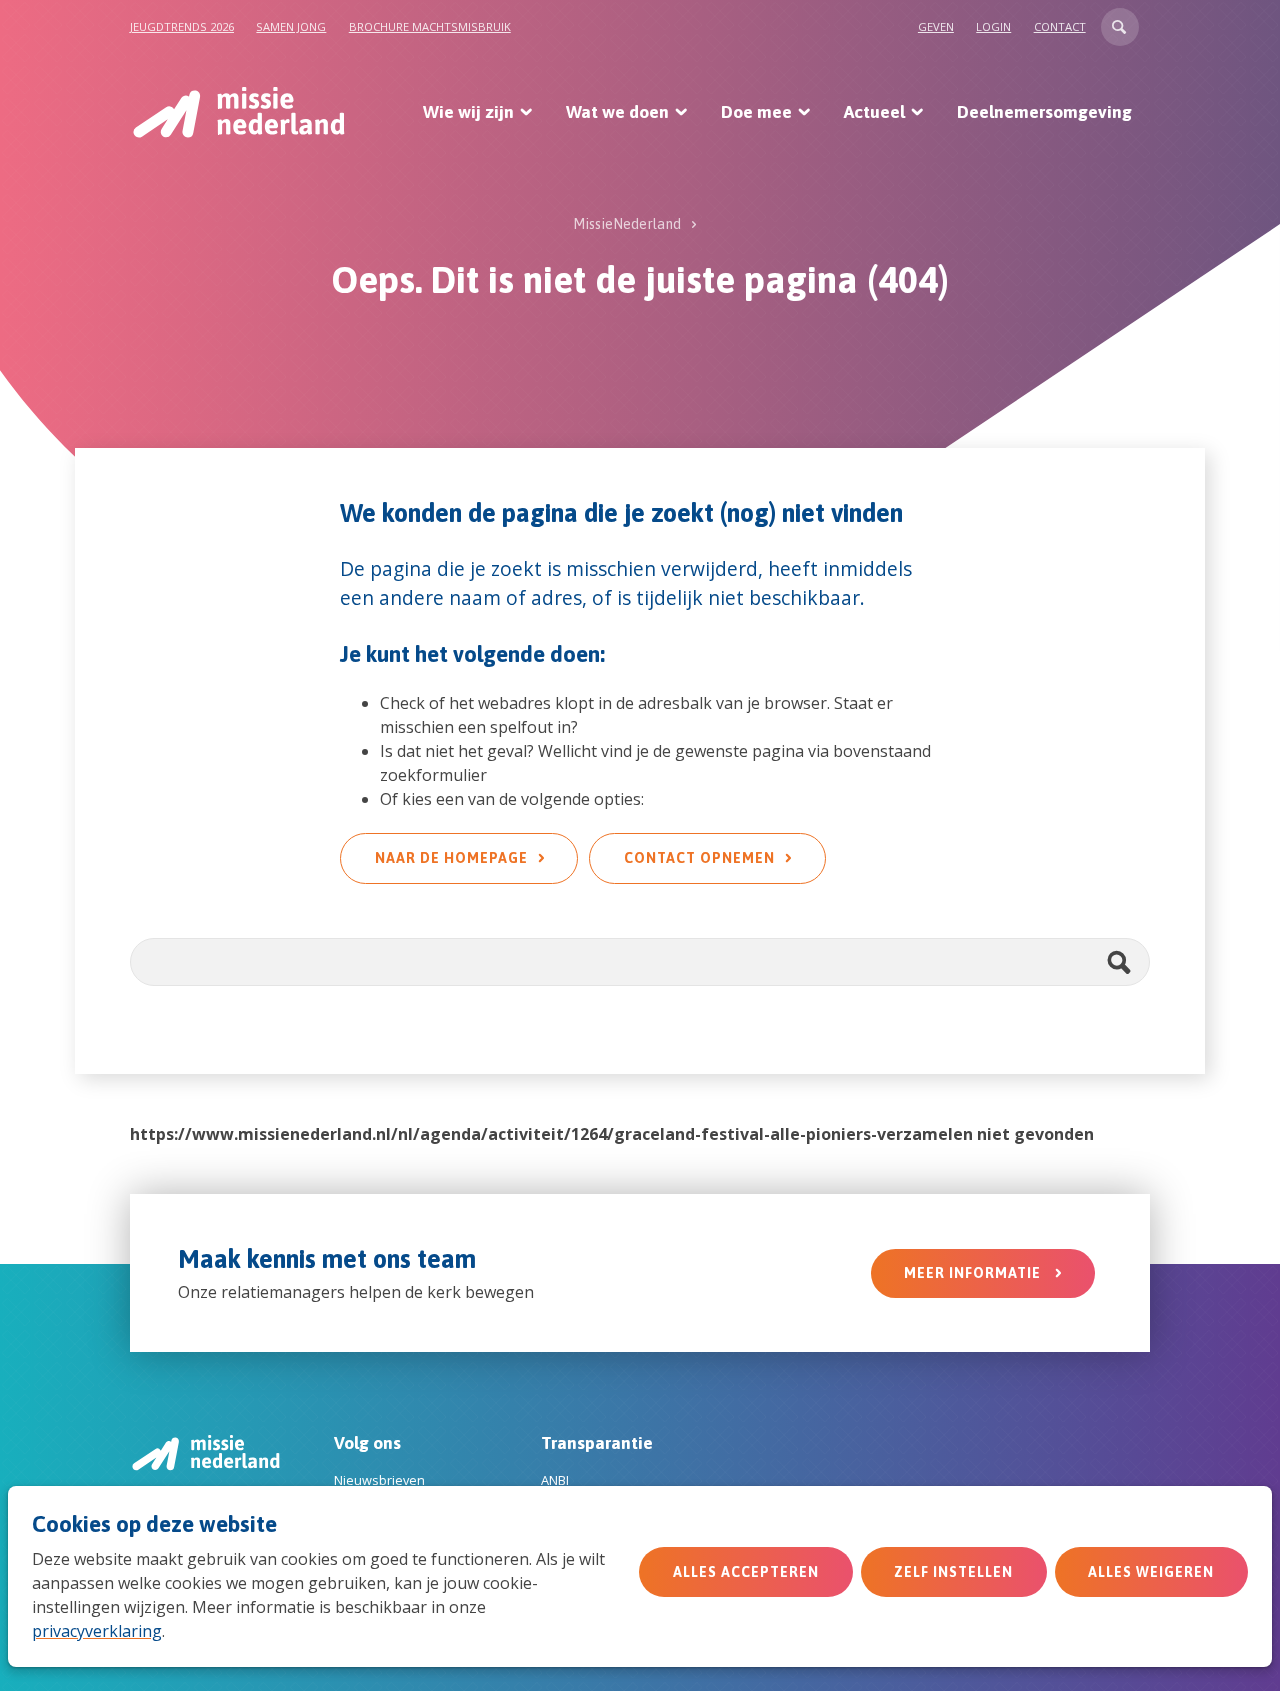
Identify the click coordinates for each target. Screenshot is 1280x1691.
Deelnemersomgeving (1044, 112)
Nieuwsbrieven (379, 1480)
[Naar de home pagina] (237, 112)
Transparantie (597, 1443)
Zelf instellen (953, 1572)
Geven (936, 26)
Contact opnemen (699, 858)
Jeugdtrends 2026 (182, 26)
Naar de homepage (451, 858)
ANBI (555, 1480)
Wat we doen (617, 112)
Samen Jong (291, 26)
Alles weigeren (1151, 1572)
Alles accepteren (746, 1572)
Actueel (874, 112)
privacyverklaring (97, 1631)
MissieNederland (627, 224)
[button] (1120, 27)
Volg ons (367, 1443)
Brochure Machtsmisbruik (430, 26)
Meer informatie (974, 1273)
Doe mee (756, 112)
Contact (1060, 26)
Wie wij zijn (468, 112)
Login (993, 26)
